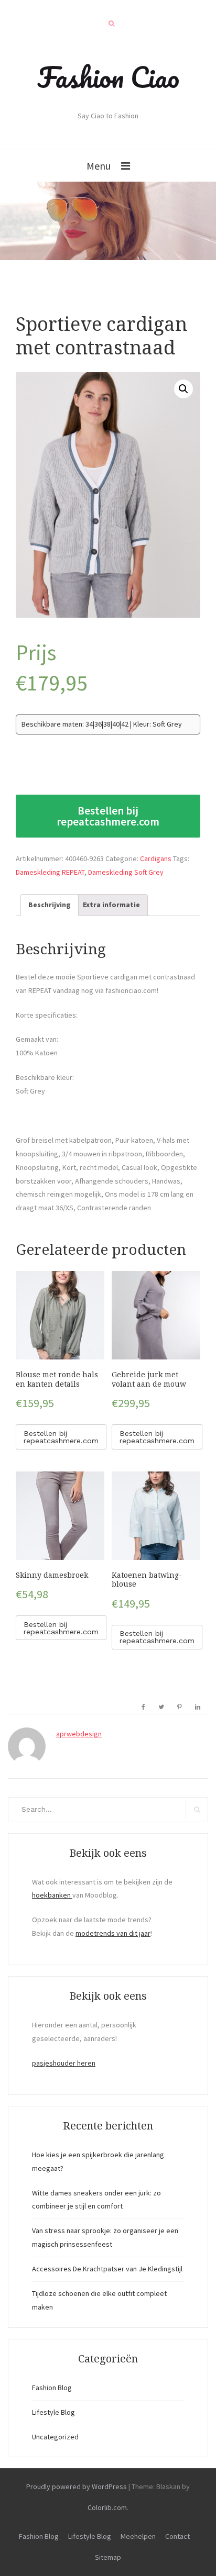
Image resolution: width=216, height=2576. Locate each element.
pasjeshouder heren (64, 2063)
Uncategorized (55, 2437)
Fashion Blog (52, 2388)
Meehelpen (138, 2536)
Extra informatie (111, 905)
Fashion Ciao (108, 77)
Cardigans (156, 858)
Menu (99, 166)
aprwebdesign (79, 1734)
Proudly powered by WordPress (77, 2486)
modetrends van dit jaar (113, 1933)
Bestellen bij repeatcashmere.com (108, 816)
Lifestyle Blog (53, 2412)
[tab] (50, 905)
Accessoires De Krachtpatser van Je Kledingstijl (107, 2269)
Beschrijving (50, 905)
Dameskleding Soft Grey (126, 872)
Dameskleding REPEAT (50, 872)
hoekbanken (52, 1895)
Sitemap (108, 2557)
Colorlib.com (107, 2507)
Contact (177, 2536)
